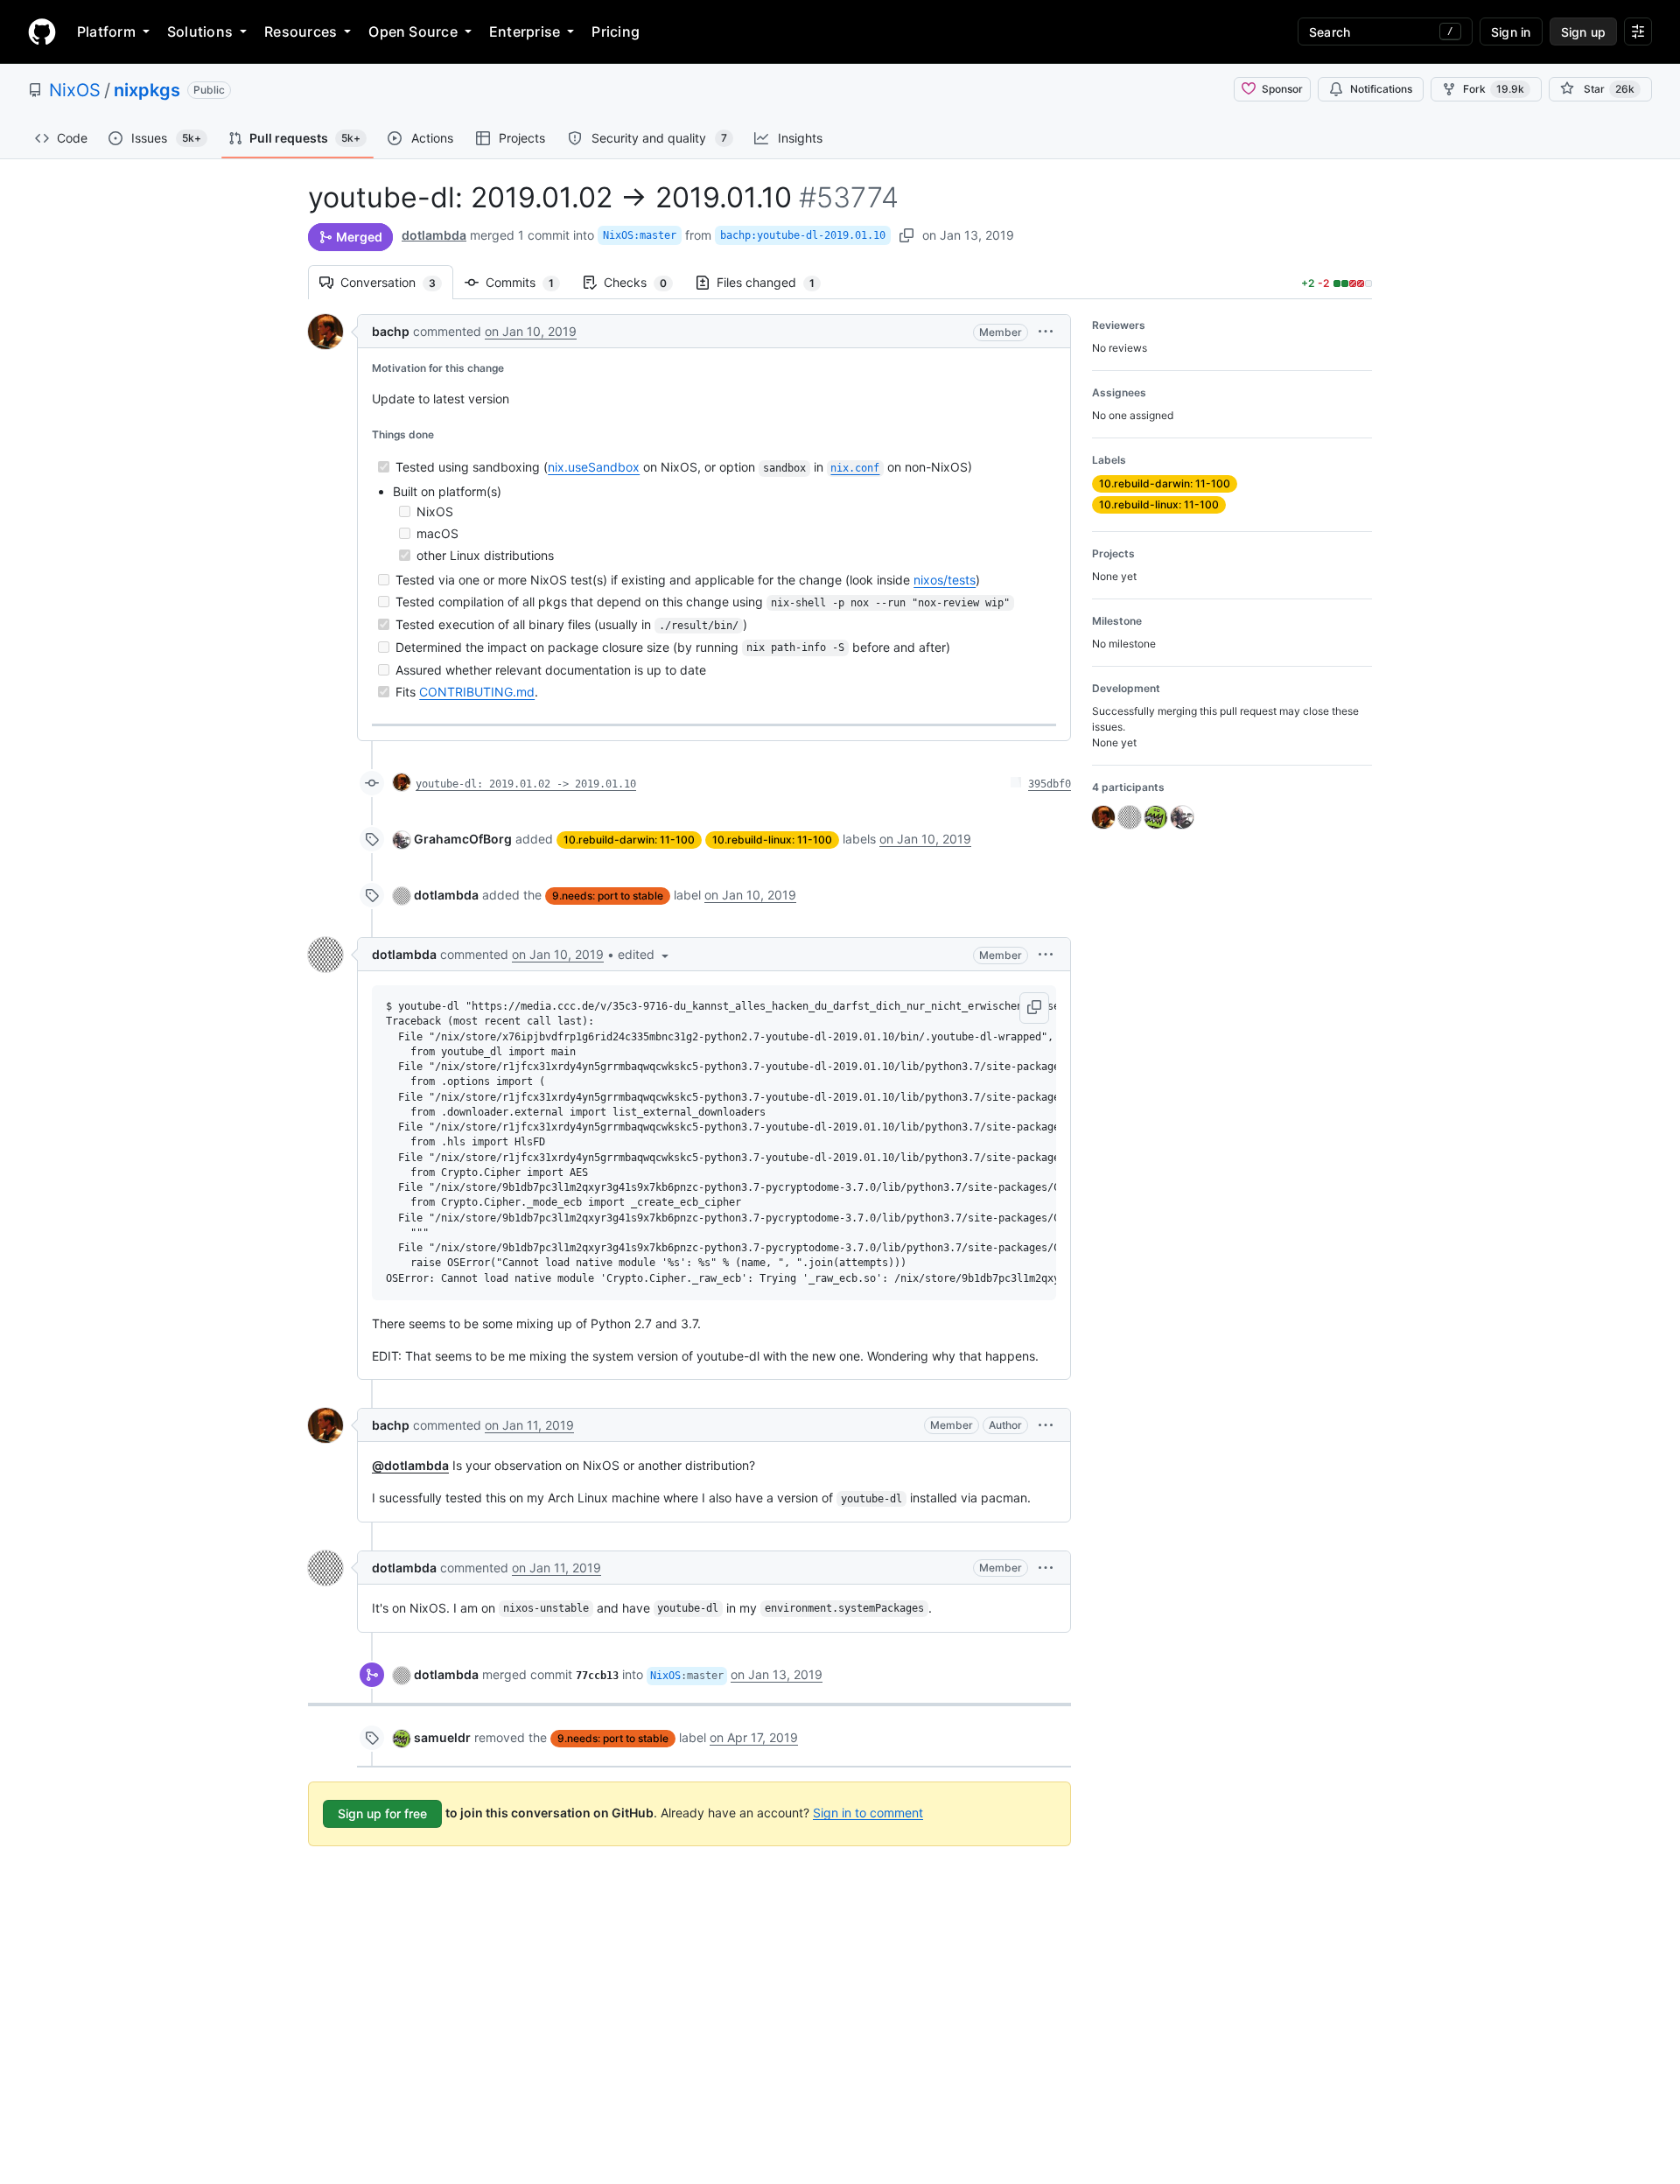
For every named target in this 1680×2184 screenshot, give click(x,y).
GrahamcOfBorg (463, 839)
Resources (301, 31)
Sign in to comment (868, 1812)
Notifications (1381, 89)
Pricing (616, 31)
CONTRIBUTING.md (477, 692)
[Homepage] (42, 31)
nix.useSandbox (594, 467)
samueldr (442, 1737)
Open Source (413, 31)
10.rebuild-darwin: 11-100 (629, 840)
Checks (644, 282)
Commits (528, 282)
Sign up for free (382, 1813)
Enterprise (525, 31)
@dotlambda (410, 1465)
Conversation (397, 282)
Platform (106, 31)
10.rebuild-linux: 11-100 (772, 840)
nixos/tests (945, 580)
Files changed (774, 282)
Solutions (200, 31)
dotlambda (434, 235)
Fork (1494, 89)
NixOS (75, 90)
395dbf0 (1050, 784)
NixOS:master (640, 235)
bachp (391, 331)
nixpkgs (147, 90)
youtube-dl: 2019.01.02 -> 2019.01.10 (526, 784)
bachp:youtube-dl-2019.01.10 (803, 235)
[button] (1046, 331)
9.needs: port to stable (608, 896)
